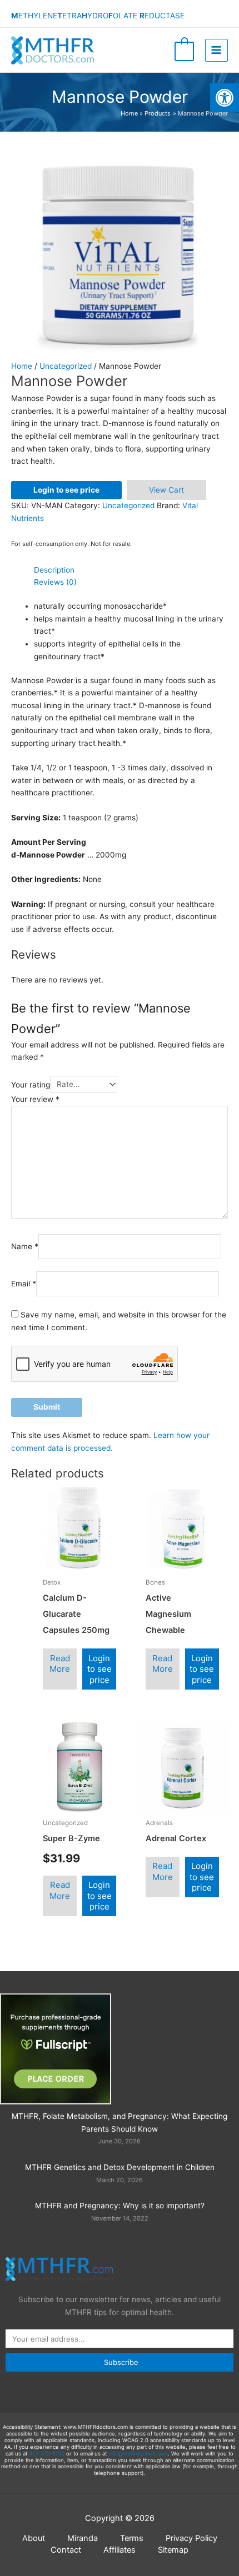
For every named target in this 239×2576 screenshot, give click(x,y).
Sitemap (173, 2550)
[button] (225, 98)
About (34, 2538)
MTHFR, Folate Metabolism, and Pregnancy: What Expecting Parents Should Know (120, 2123)
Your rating (31, 1084)
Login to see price (66, 490)
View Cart (166, 490)
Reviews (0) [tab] (55, 582)
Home (22, 366)
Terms (132, 2538)
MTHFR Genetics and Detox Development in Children (120, 2167)
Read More (60, 1664)
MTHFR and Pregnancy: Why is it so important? (120, 2206)
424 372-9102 (47, 2454)
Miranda (83, 2538)
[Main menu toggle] (216, 50)
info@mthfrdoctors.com (138, 2454)
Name (25, 1247)
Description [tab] (54, 570)
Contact (66, 2550)
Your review (35, 1099)
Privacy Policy (191, 2538)
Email (24, 1284)
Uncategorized (66, 366)
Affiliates (120, 2550)
